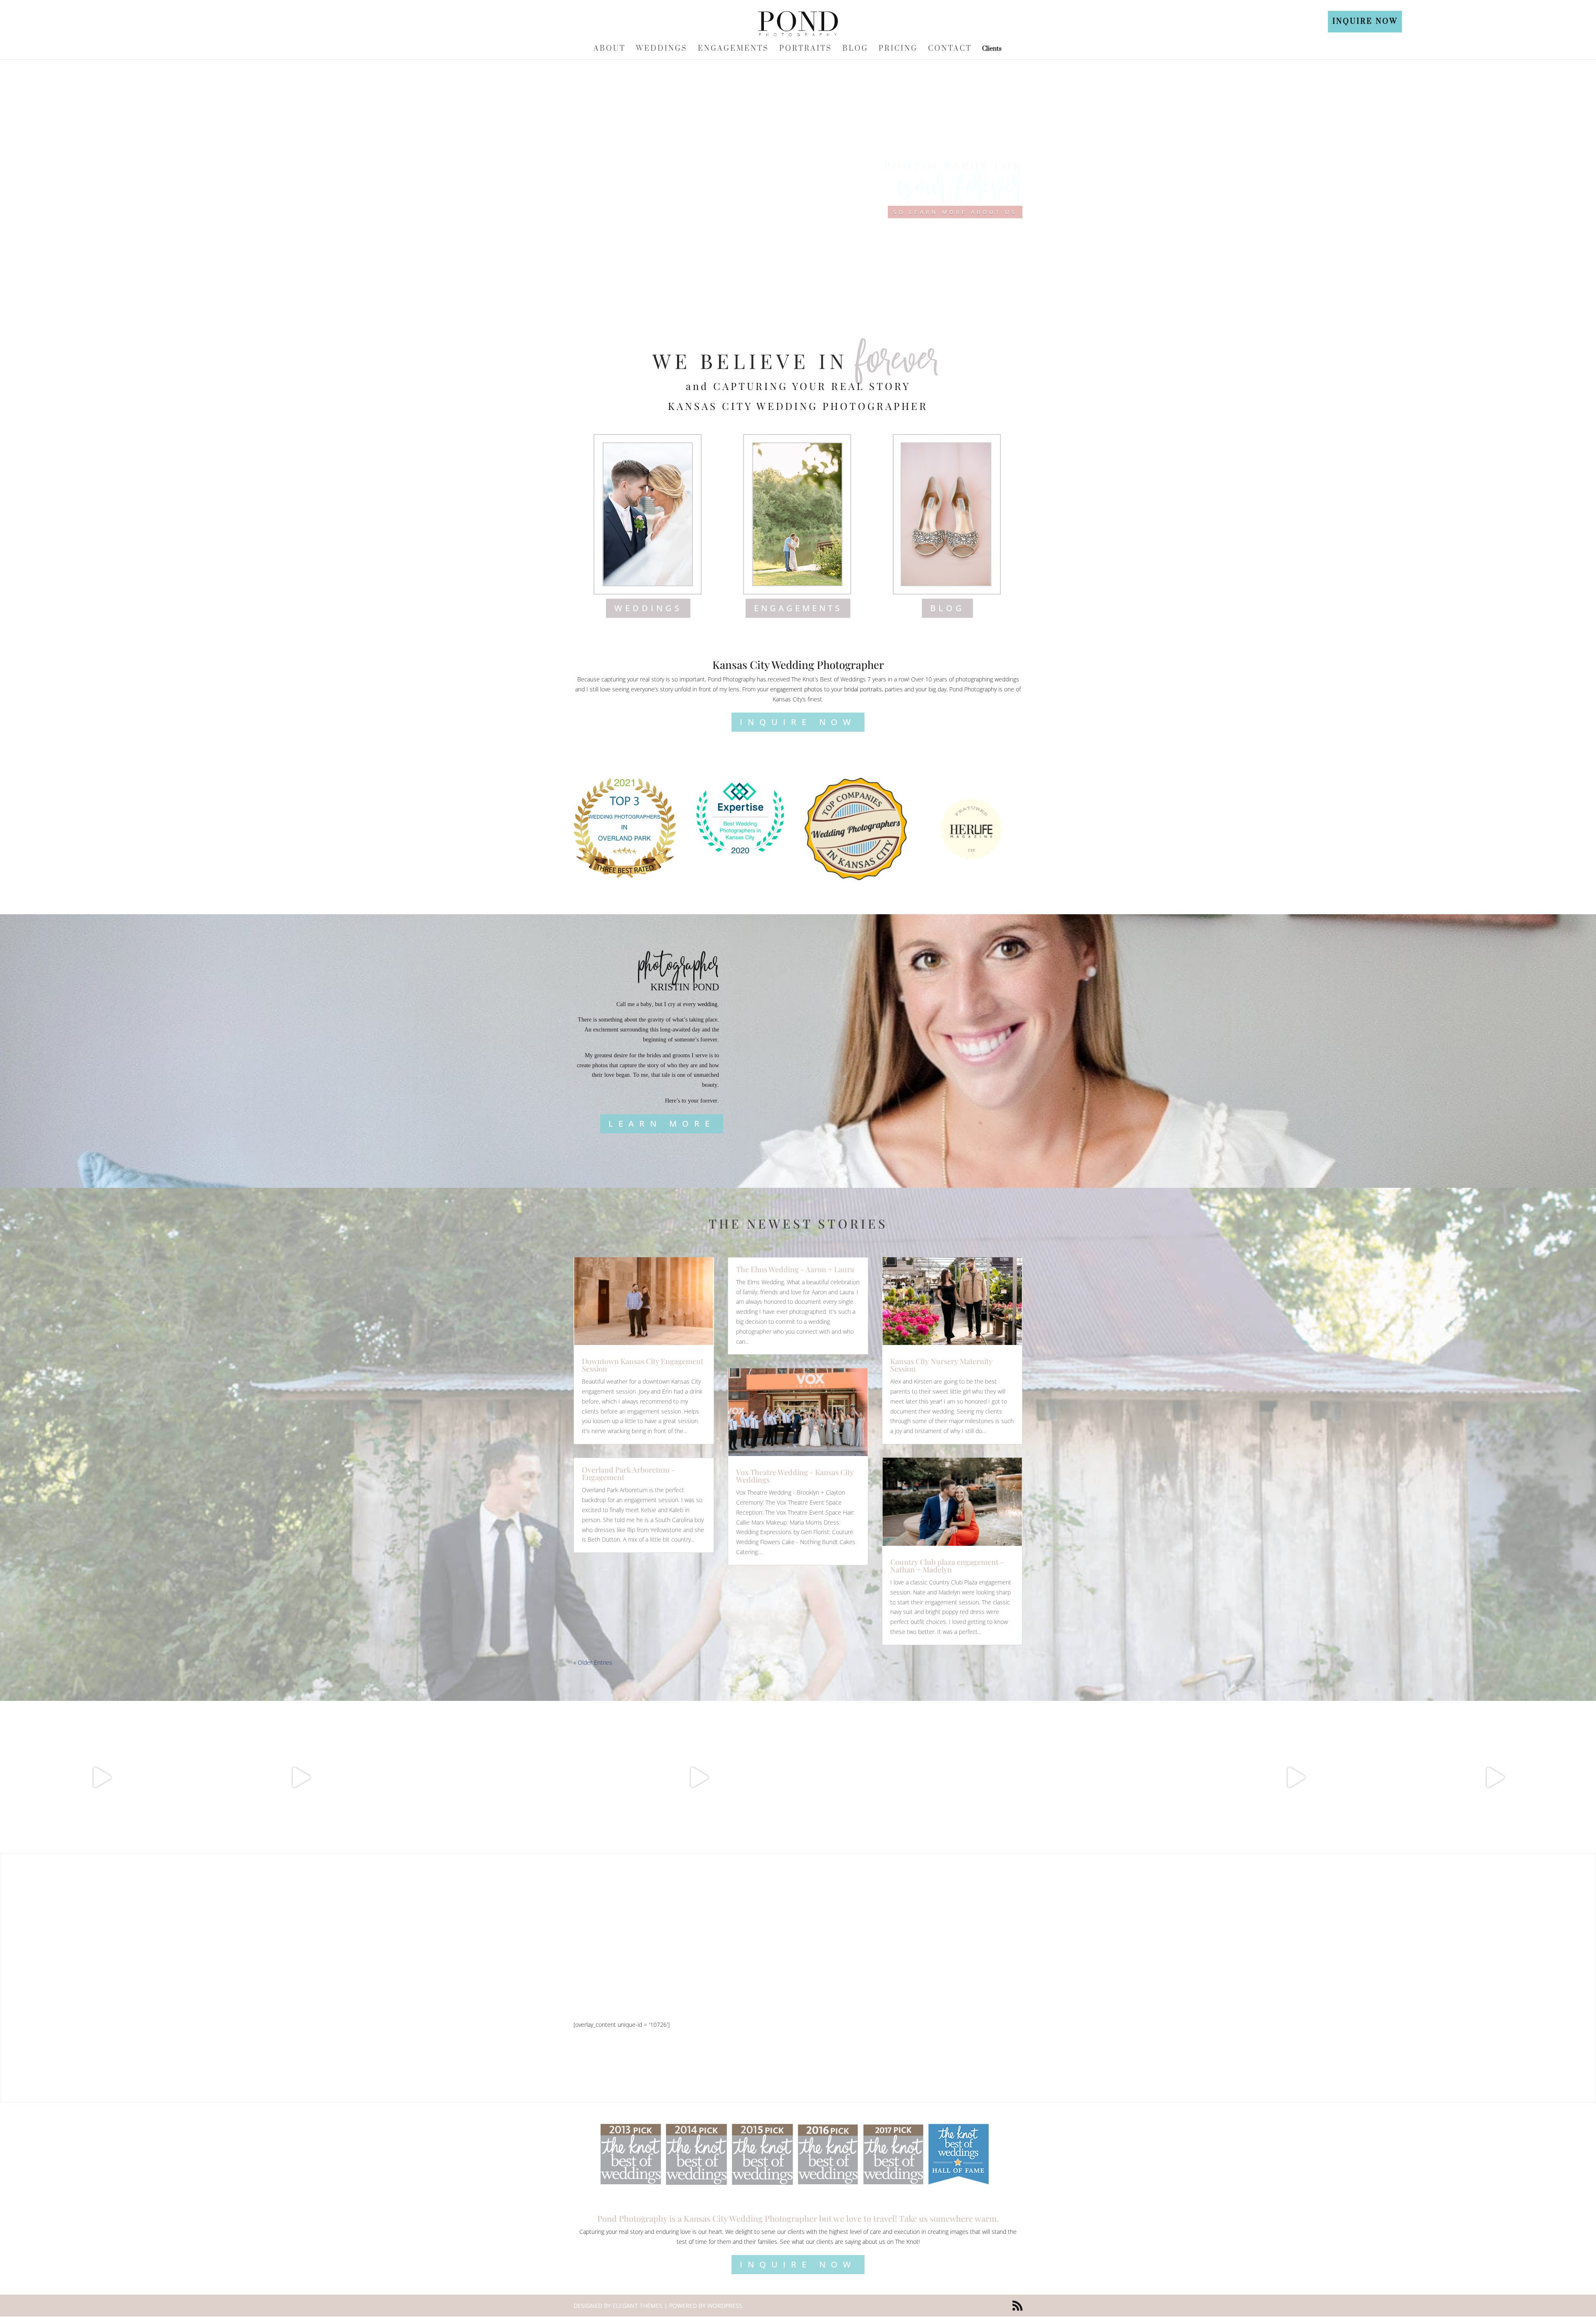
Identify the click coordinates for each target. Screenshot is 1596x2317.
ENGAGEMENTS (798, 608)
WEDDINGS (648, 608)
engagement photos (796, 689)
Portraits (806, 49)
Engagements (733, 49)
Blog (855, 49)
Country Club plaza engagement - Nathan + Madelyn (947, 1566)
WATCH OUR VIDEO (798, 2002)
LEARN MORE (662, 1124)
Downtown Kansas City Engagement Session (643, 1365)
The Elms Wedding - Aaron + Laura (795, 1269)
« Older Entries (593, 1662)
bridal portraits (863, 689)
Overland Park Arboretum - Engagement (628, 1473)
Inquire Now (1365, 22)
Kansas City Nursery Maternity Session (941, 1365)
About (610, 49)
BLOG (947, 608)
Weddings (662, 49)
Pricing (898, 49)
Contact (950, 49)
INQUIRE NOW (798, 722)
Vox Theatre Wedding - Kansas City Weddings (795, 1476)
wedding (707, 1004)
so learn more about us (955, 212)
